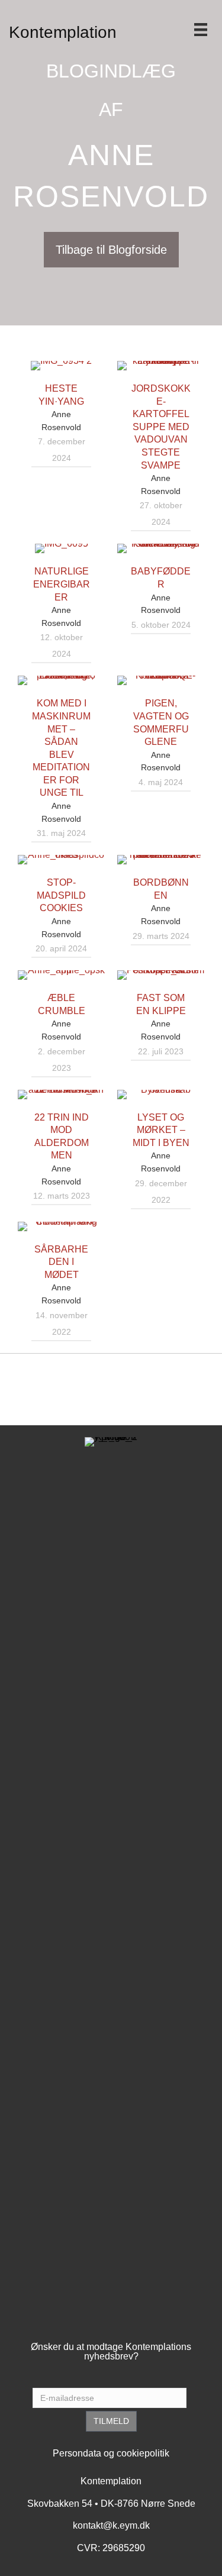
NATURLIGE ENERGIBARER (62, 584)
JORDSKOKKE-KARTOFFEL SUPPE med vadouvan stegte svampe (161, 427)
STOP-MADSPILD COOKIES (61, 895)
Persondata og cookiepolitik (111, 2453)
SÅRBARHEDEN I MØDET (61, 1262)
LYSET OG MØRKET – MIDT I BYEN (161, 1130)
